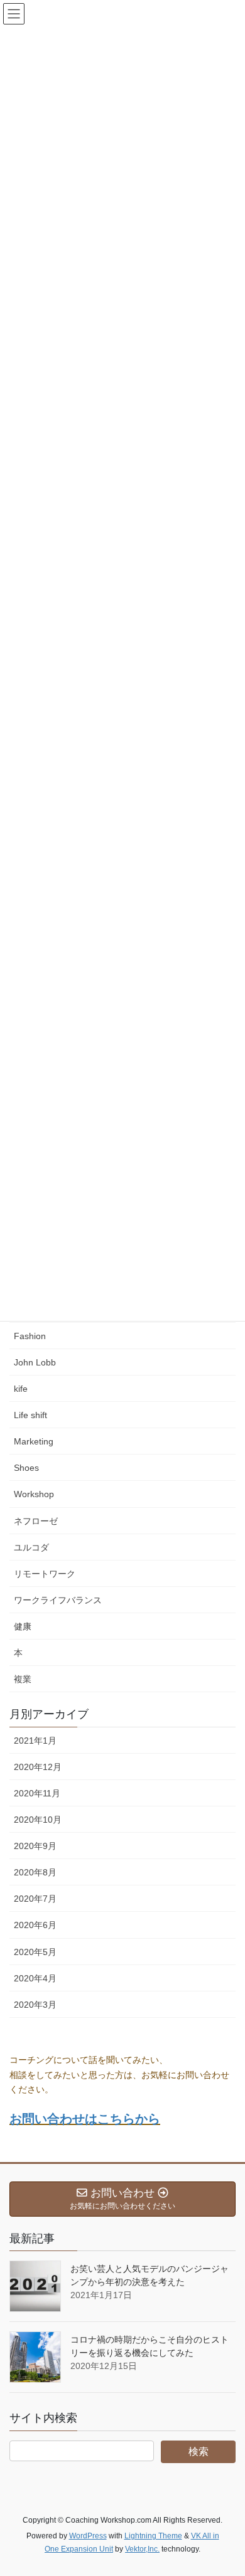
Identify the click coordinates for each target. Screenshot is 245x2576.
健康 (23, 1626)
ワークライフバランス (58, 1600)
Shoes (26, 1468)
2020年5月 (35, 1952)
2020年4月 (35, 1978)
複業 (23, 1679)
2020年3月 (35, 2005)
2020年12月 (38, 1767)
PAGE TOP (226, 2488)
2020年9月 (35, 1846)
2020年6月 (35, 1925)
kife (21, 1389)
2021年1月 (35, 1741)
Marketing (34, 1441)
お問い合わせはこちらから (85, 2119)
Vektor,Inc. (142, 2549)
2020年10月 (38, 1820)
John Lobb (35, 1362)
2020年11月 (37, 1793)
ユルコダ (31, 1547)
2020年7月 (35, 1899)
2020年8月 (35, 1872)
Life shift (30, 1415)
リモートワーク (45, 1574)
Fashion (30, 1336)
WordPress (88, 2536)
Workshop (34, 1494)
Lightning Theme (153, 2536)
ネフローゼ (36, 1521)
